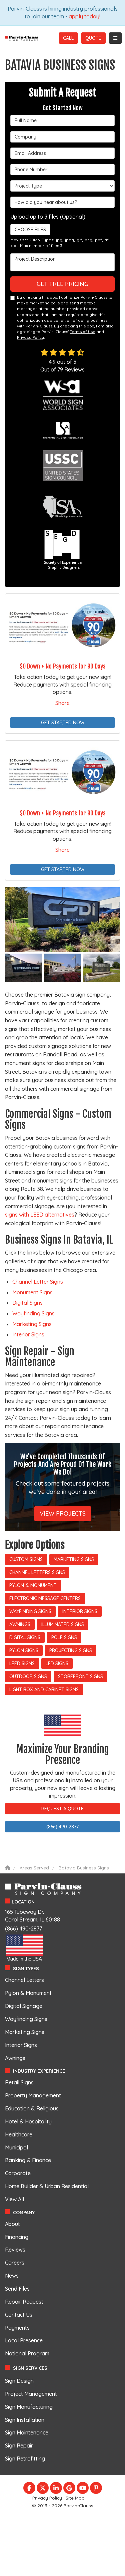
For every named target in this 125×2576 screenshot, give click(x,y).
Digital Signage (24, 2006)
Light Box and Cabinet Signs (44, 1690)
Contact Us (19, 2315)
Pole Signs (64, 1637)
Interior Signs (28, 1334)
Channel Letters (24, 1980)
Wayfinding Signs (33, 1313)
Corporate (18, 2173)
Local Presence (24, 2340)
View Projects (63, 1513)
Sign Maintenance (27, 2432)
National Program (27, 2353)
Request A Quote (62, 1809)
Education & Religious (32, 2108)
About (12, 2224)
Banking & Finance (28, 2160)
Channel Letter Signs (38, 1282)
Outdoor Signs (28, 1677)
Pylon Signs (24, 1650)
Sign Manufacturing (29, 2407)
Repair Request (24, 2302)
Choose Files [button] (30, 230)
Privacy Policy (30, 337)
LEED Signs (22, 1663)
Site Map (75, 2498)
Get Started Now (63, 723)
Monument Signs (32, 1292)
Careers (15, 2263)
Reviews (15, 2250)
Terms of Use (82, 332)
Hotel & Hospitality (28, 2121)
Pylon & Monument (33, 1585)
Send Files (17, 2289)
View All (14, 2199)
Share (62, 703)
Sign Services (30, 2368)
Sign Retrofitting (25, 2459)
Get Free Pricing (62, 284)
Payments (17, 2328)
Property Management (33, 2095)
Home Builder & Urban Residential (47, 2186)
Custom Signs (26, 1559)
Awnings (20, 1624)
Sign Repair (19, 2445)
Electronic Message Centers (45, 1598)
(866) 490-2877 (62, 1827)
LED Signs (57, 1663)
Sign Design (19, 2381)
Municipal (16, 2147)
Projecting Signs (71, 1650)
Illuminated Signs (63, 1624)
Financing (17, 2237)
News (12, 2276)
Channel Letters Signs (37, 1572)
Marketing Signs (32, 1324)
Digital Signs (27, 1303)
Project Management (31, 2394)
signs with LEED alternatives (40, 1215)
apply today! (84, 16)
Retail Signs (19, 2082)
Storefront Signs (80, 1677)
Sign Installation (25, 2420)
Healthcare (19, 2134)
